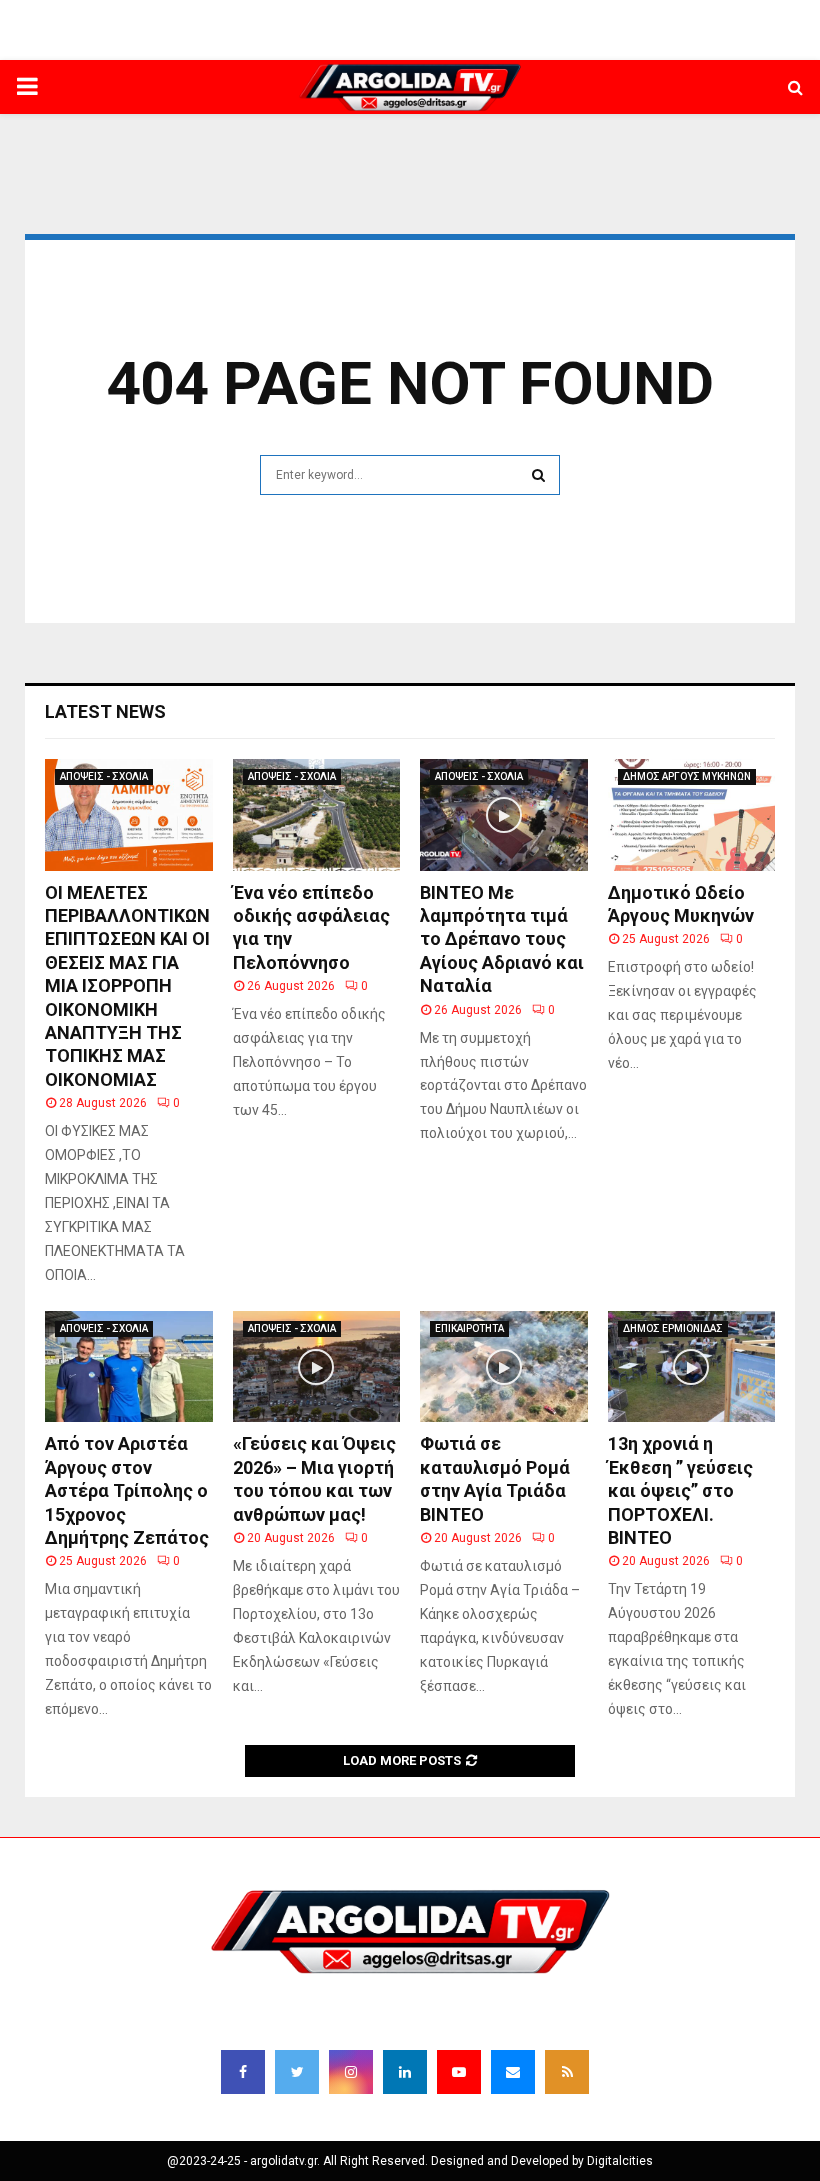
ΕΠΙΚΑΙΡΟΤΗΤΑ (469, 1328)
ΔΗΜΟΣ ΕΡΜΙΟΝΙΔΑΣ (472, 45)
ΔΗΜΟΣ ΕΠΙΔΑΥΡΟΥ (723, 45)
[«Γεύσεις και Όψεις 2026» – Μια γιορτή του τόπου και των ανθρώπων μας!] (317, 1367)
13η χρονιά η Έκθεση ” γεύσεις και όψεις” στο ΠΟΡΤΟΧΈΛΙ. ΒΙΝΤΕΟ (680, 1490)
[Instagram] (351, 2072)
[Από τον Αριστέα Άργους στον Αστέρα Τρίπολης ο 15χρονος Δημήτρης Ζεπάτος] (129, 1367)
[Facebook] (243, 2072)
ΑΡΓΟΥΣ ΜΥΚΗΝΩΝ (600, 45)
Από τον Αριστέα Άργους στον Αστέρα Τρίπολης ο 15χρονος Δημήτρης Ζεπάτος (127, 1490)
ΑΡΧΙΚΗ (248, 45)
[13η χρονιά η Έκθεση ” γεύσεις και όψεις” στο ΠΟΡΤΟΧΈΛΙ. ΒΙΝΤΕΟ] (692, 1367)
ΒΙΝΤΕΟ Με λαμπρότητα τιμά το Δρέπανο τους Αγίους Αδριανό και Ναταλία (502, 939)
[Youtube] (459, 2072)
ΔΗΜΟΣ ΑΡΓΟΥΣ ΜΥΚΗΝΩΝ (687, 776)
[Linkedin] (405, 2072)
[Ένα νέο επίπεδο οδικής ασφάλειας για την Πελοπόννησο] (317, 815)
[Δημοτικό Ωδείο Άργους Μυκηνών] (692, 815)
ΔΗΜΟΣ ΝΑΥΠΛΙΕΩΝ (341, 45)
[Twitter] (297, 2072)
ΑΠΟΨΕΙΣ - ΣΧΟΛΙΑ (104, 776)
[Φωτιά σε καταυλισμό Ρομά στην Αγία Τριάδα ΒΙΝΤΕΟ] (504, 1367)
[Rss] (567, 2072)
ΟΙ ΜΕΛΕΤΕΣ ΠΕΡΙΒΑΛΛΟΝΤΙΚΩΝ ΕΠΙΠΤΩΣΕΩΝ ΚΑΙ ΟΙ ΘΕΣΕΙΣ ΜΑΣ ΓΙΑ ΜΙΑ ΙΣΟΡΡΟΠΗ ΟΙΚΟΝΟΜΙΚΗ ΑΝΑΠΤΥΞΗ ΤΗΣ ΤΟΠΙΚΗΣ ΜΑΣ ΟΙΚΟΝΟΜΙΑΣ (127, 986)
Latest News (105, 711)
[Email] (513, 2072)
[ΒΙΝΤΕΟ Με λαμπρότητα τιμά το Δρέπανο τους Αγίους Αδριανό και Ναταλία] (504, 815)
